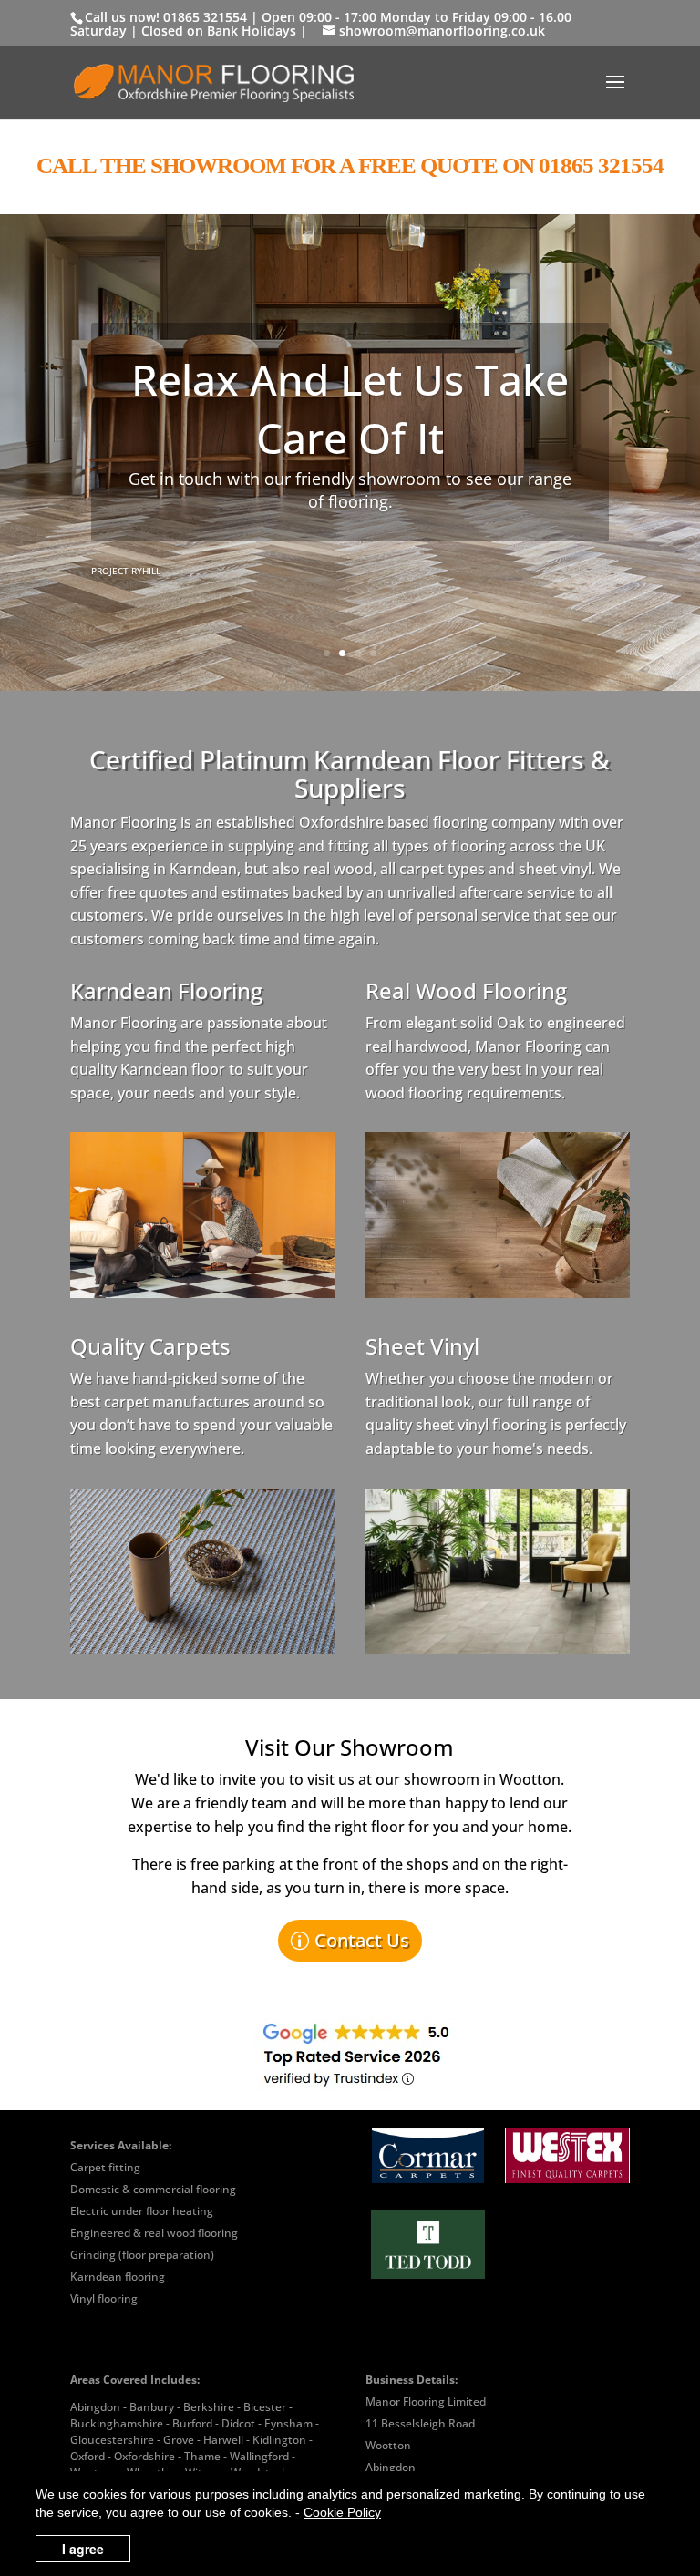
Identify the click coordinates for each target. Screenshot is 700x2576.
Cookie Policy (342, 2512)
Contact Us (362, 1940)
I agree (83, 2549)
